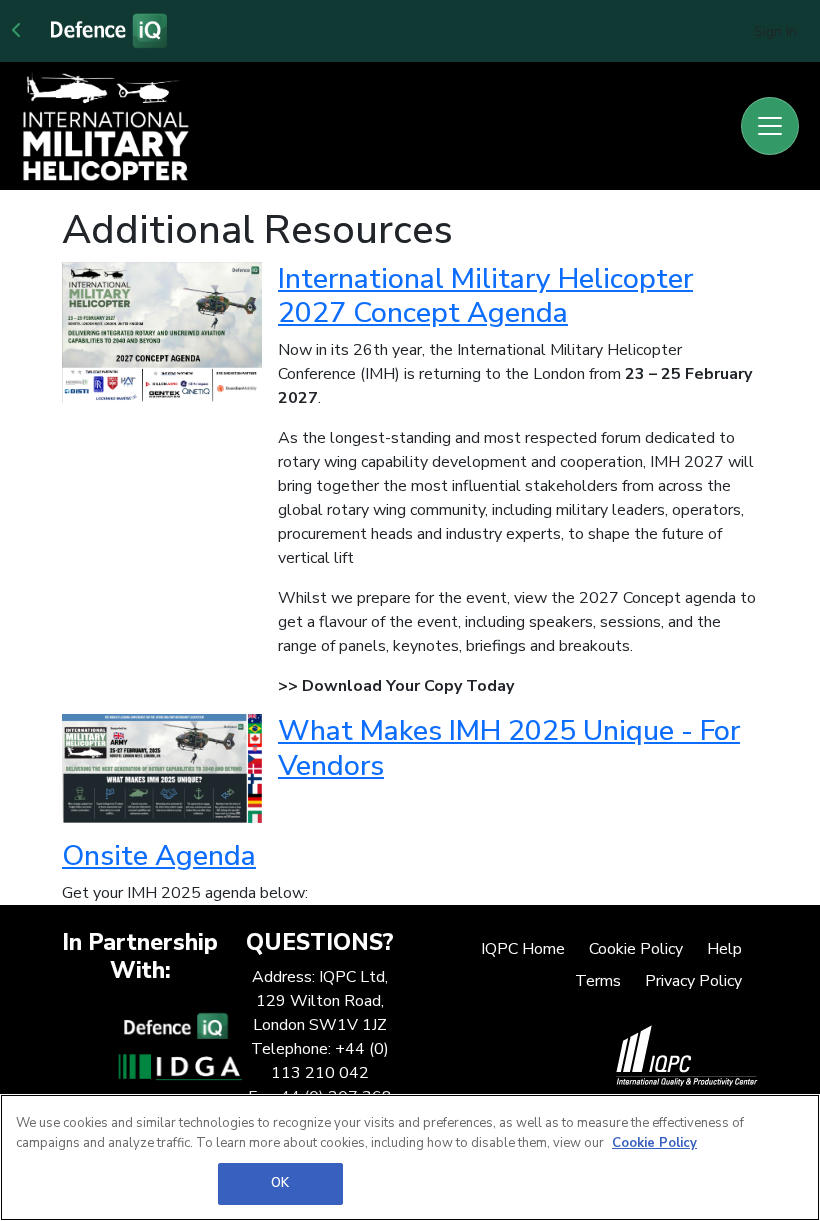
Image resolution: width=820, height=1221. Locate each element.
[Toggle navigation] (770, 126)
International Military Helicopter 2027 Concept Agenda (485, 295)
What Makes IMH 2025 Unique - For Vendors (509, 747)
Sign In (775, 31)
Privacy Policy (693, 981)
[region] (410, 1157)
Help (724, 949)
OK (280, 1183)
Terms (598, 981)
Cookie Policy (636, 949)
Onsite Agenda (159, 855)
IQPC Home (523, 949)
